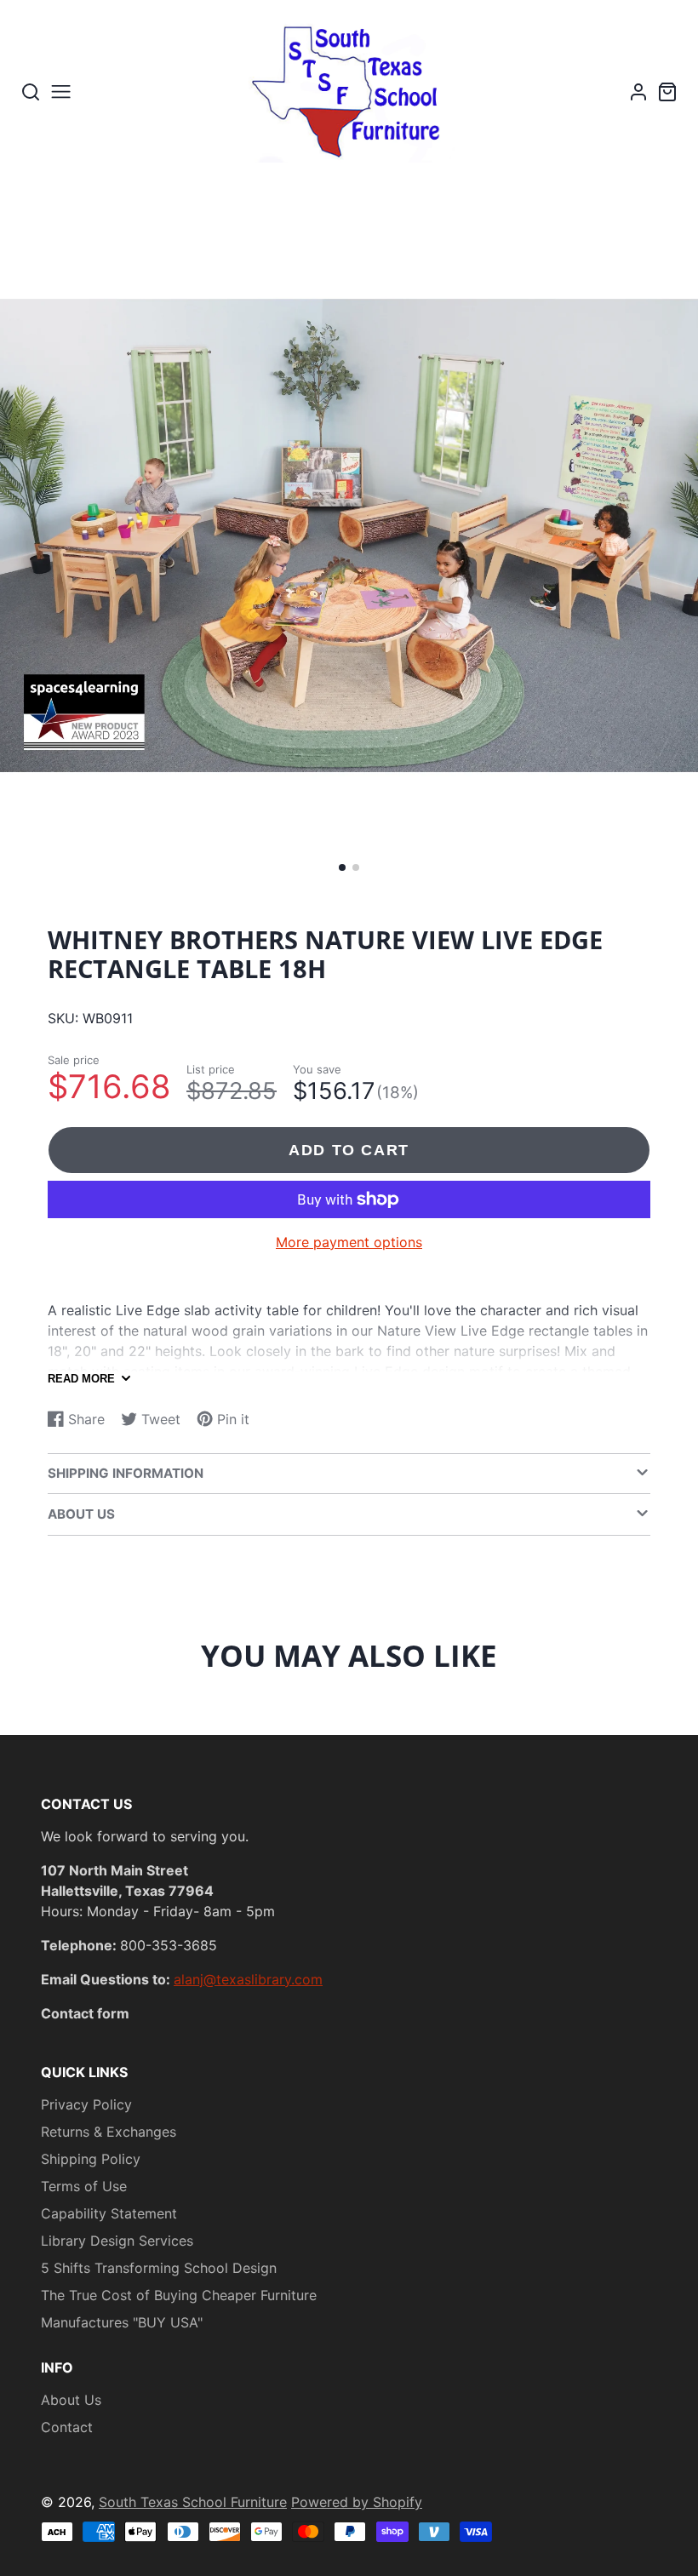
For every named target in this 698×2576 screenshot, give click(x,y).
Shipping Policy (91, 2159)
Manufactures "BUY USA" (122, 2322)
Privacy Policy (86, 2104)
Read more (81, 1379)
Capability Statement (109, 2213)
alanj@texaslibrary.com (248, 1979)
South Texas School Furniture (193, 2502)
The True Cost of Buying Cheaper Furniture (179, 2295)
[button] (342, 867)
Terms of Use (84, 2186)
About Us (71, 2400)
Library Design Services (117, 2241)
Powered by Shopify (357, 2502)
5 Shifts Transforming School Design (159, 2268)
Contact (67, 2427)
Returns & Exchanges (109, 2132)
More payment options (349, 1242)
